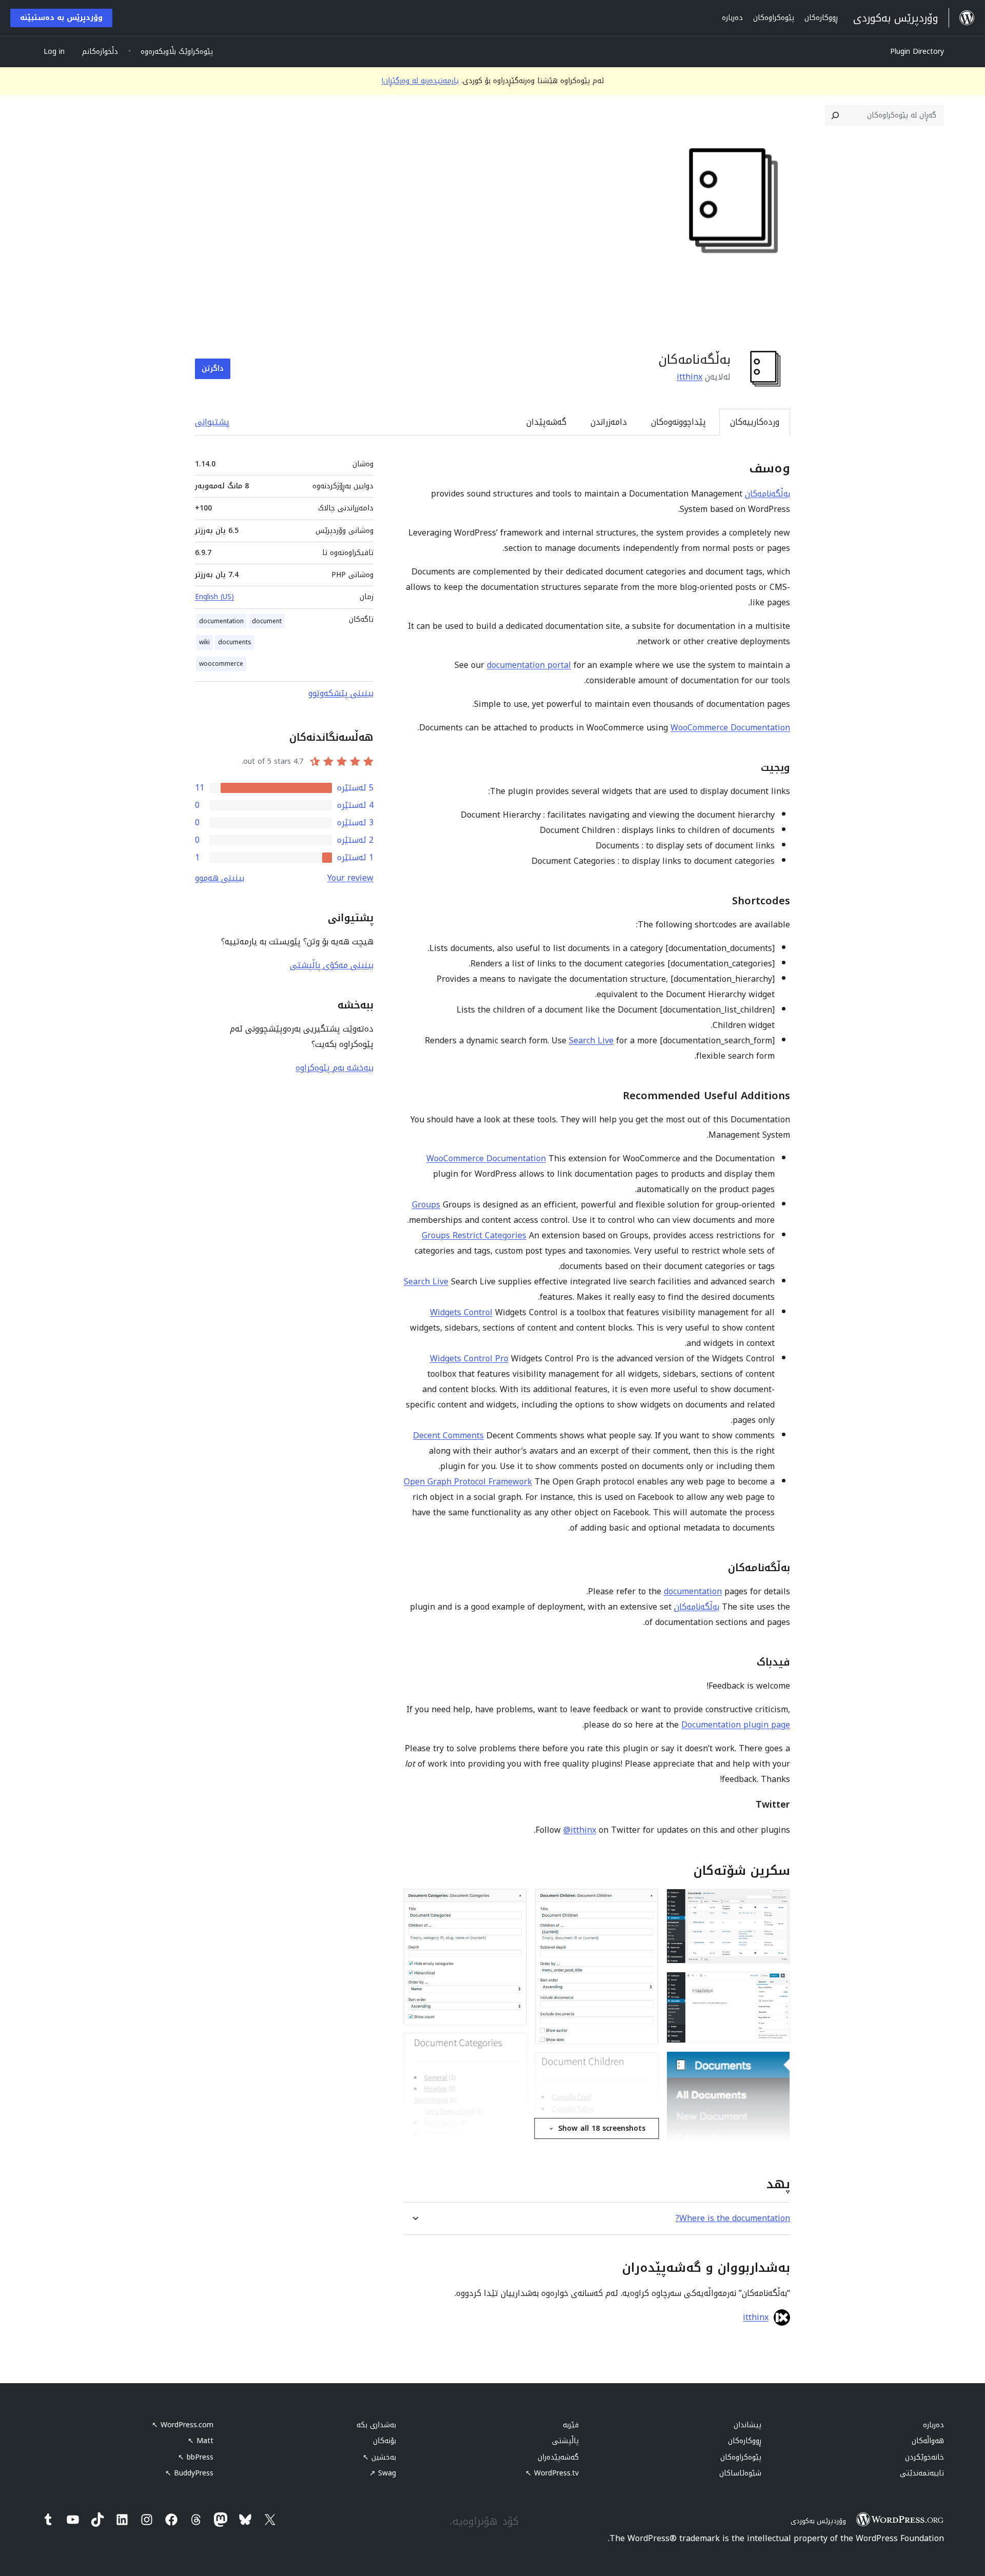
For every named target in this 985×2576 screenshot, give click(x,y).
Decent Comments (448, 1435)
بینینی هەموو (220, 878)
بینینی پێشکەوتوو (341, 693)
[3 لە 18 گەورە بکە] (776, 2065)
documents (235, 642)
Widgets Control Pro (469, 1359)
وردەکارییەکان (755, 422)
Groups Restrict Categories (474, 1235)
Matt (201, 2441)
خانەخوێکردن (924, 2457)
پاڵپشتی (565, 2441)
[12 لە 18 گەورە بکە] (513, 1903)
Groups (426, 1205)
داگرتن (213, 369)
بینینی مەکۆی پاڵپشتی (332, 965)
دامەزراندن (609, 422)
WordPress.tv (552, 2473)
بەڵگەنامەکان (767, 494)
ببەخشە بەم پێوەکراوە (334, 1068)
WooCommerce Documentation (730, 728)
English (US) (214, 597)
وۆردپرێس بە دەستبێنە (61, 18)
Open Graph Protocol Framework (468, 1482)
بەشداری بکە (376, 2425)
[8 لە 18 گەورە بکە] (644, 2066)
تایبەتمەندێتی (922, 2473)
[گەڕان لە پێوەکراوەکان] (835, 115)
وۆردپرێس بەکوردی (818, 2521)
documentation (693, 1591)
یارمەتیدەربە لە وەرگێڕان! (420, 81)
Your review (350, 878)
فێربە (571, 2425)
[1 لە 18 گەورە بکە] (776, 1903)
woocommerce (221, 664)
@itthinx (580, 1830)
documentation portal (529, 665)
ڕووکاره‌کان (745, 2441)
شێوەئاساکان (740, 2473)
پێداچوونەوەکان (678, 422)
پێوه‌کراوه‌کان (741, 2457)
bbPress (196, 2457)
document (267, 621)
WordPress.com (183, 2425)
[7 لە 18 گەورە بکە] (644, 1903)
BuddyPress (189, 2473)
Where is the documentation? (733, 2218)
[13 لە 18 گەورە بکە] (513, 2047)
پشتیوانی (212, 422)
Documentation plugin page (736, 1725)
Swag (383, 2473)
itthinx (689, 377)
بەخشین (379, 2457)
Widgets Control (461, 1312)
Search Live (591, 1041)
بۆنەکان (385, 2441)
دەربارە (933, 2425)
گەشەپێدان (546, 422)
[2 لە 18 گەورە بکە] (776, 1986)
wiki (204, 642)
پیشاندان (747, 2425)
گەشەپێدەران (558, 2457)
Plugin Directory (917, 52)
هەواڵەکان (928, 2441)
